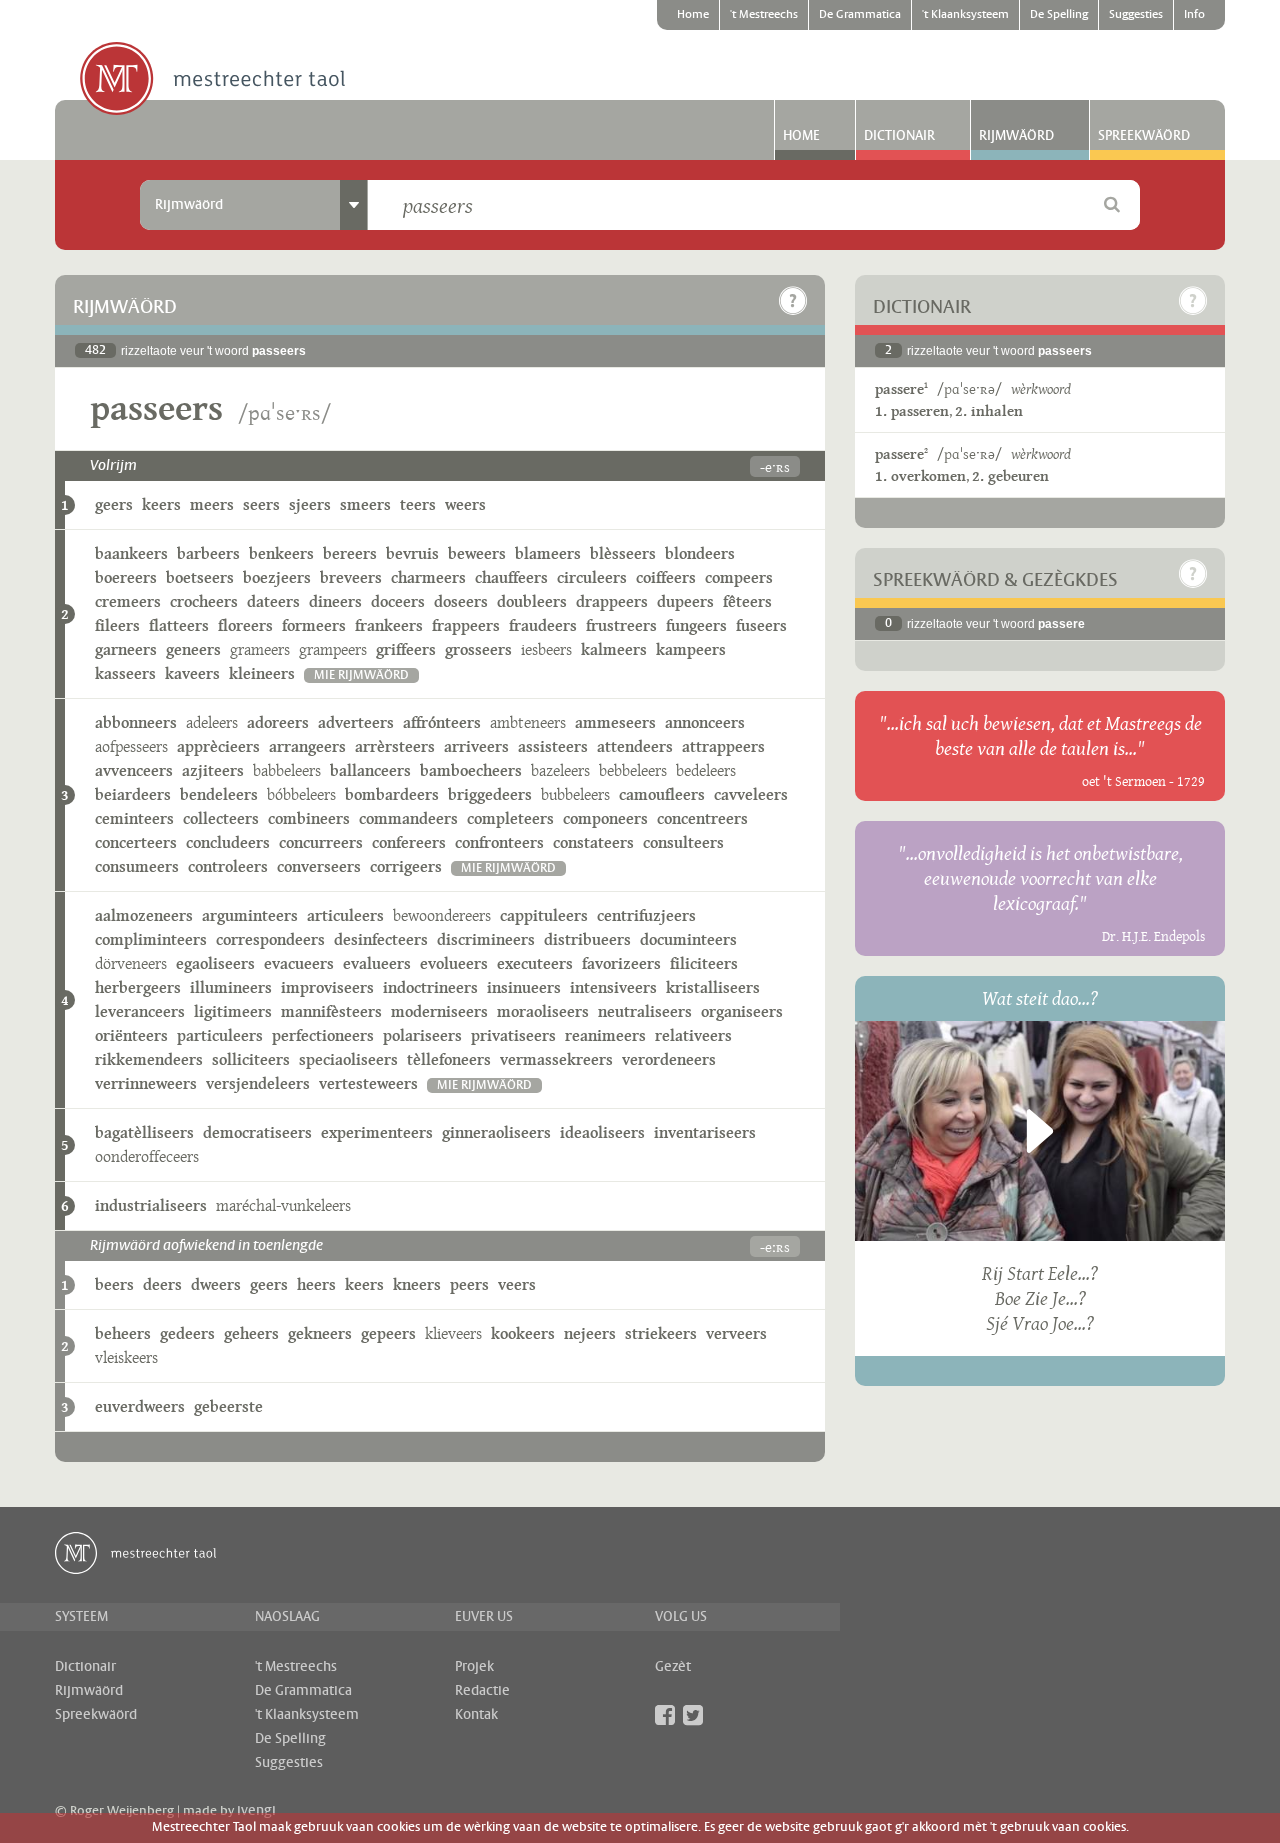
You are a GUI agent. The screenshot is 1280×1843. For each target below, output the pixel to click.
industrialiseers (151, 1205)
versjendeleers (258, 1083)
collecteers (221, 818)
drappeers (612, 601)
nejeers (590, 1333)
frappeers (466, 625)
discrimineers (486, 939)
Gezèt (673, 1667)
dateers (273, 601)
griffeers (406, 649)
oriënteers (131, 1035)
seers (261, 504)
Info (1194, 15)
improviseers (327, 987)
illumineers (231, 987)
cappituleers (544, 915)
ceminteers (134, 818)
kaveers (192, 673)
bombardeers (392, 794)
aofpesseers (131, 746)
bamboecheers (471, 770)
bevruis (412, 553)
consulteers (683, 842)
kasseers (125, 673)
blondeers (700, 553)
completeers (510, 818)
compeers (739, 577)
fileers (117, 625)
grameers (260, 649)
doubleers (532, 601)
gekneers (320, 1333)
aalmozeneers (144, 915)
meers (212, 504)
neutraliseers (645, 1011)
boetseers (200, 577)
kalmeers (614, 649)
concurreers (321, 842)
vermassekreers (556, 1059)
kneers (417, 1284)
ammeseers (615, 722)
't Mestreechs (764, 15)
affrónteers (442, 722)
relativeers (693, 1035)
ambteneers (528, 722)
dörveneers (131, 963)
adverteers (356, 722)
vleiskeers (126, 1357)
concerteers (136, 842)
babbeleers (287, 770)
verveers (736, 1333)
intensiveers (613, 987)
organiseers (742, 1011)
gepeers (388, 1333)
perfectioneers (323, 1035)
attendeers (635, 746)
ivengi (256, 1811)
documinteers (688, 939)
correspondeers (270, 939)
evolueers (454, 963)
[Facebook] (665, 1715)
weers (465, 504)
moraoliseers (543, 1011)
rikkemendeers (149, 1059)
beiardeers (133, 794)
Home (693, 15)
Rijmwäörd (1016, 136)
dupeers (685, 601)
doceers (398, 601)
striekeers (661, 1333)
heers (316, 1284)
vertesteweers (368, 1083)
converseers (319, 866)
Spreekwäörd (1144, 136)
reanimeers (605, 1035)
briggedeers (490, 794)
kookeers (523, 1333)
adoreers (278, 722)
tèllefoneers (449, 1059)
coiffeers (666, 577)
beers (114, 1284)
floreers (245, 625)
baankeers (131, 553)
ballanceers (370, 770)
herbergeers (138, 987)
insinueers (524, 987)
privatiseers (513, 1035)
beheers (123, 1333)
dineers (335, 601)
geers (114, 504)
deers (162, 1284)
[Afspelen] (1040, 1131)
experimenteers (377, 1132)
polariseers (422, 1035)
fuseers (761, 625)
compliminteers (151, 939)
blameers (548, 553)
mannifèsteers (331, 1011)
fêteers (747, 601)
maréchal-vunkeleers (283, 1205)
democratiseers (257, 1132)
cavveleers (751, 794)
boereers (126, 577)
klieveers (453, 1333)
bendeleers (219, 794)
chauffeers (511, 577)
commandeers (408, 818)
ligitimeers (233, 1011)
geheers (251, 1333)
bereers (350, 553)
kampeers (691, 649)
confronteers (499, 842)
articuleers (345, 915)
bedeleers (706, 770)
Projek (474, 1667)
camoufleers (662, 794)
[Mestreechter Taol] (212, 80)
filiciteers (704, 963)
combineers (309, 818)
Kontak (476, 1715)
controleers (228, 866)
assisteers (553, 746)
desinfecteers (381, 939)
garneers (126, 649)
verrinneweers (146, 1083)
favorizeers (621, 963)
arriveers (476, 746)
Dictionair (899, 136)
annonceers (705, 722)
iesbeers (546, 649)
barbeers (208, 553)
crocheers (204, 601)
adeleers (212, 722)
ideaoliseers (602, 1132)
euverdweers (140, 1406)
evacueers (299, 963)
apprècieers (218, 746)
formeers (314, 625)
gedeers (187, 1333)
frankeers (389, 625)
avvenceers (134, 770)
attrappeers (723, 746)
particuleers (220, 1035)
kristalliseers (713, 987)
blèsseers (623, 553)
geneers (193, 649)
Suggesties (1136, 15)
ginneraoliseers (496, 1132)
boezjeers (277, 577)
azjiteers (213, 770)
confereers (409, 842)
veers (517, 1284)
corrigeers (406, 866)
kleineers (262, 673)
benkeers (281, 553)
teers (418, 504)
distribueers (587, 939)
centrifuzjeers (646, 915)
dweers (216, 1284)
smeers (365, 504)
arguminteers (250, 915)
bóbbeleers (301, 794)
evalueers (377, 963)
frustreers (621, 625)
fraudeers (543, 625)
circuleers (592, 577)
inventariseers (705, 1132)
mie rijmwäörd (361, 675)
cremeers (128, 601)
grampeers (333, 649)
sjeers (310, 504)
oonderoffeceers (147, 1156)
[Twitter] (693, 1715)
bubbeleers (575, 794)
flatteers (179, 625)
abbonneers (136, 722)
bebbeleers (633, 770)
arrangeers (307, 746)
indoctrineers (430, 987)
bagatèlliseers (144, 1132)
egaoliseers (215, 963)
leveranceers (140, 1011)
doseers (461, 601)
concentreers (702, 818)
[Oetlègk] (793, 301)
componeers (605, 818)
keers (161, 504)
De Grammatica (860, 15)
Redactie (482, 1691)
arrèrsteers (395, 746)
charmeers (428, 577)
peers (469, 1284)
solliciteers (251, 1059)
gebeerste (228, 1406)
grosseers (478, 649)
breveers (351, 577)
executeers (535, 963)
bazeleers (560, 770)
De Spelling (1059, 15)
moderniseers (439, 1011)
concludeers (228, 842)
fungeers (696, 625)
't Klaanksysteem (965, 15)
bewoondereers (442, 915)
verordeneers (669, 1059)
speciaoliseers (348, 1059)
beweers (477, 553)
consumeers (137, 866)
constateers (593, 842)
